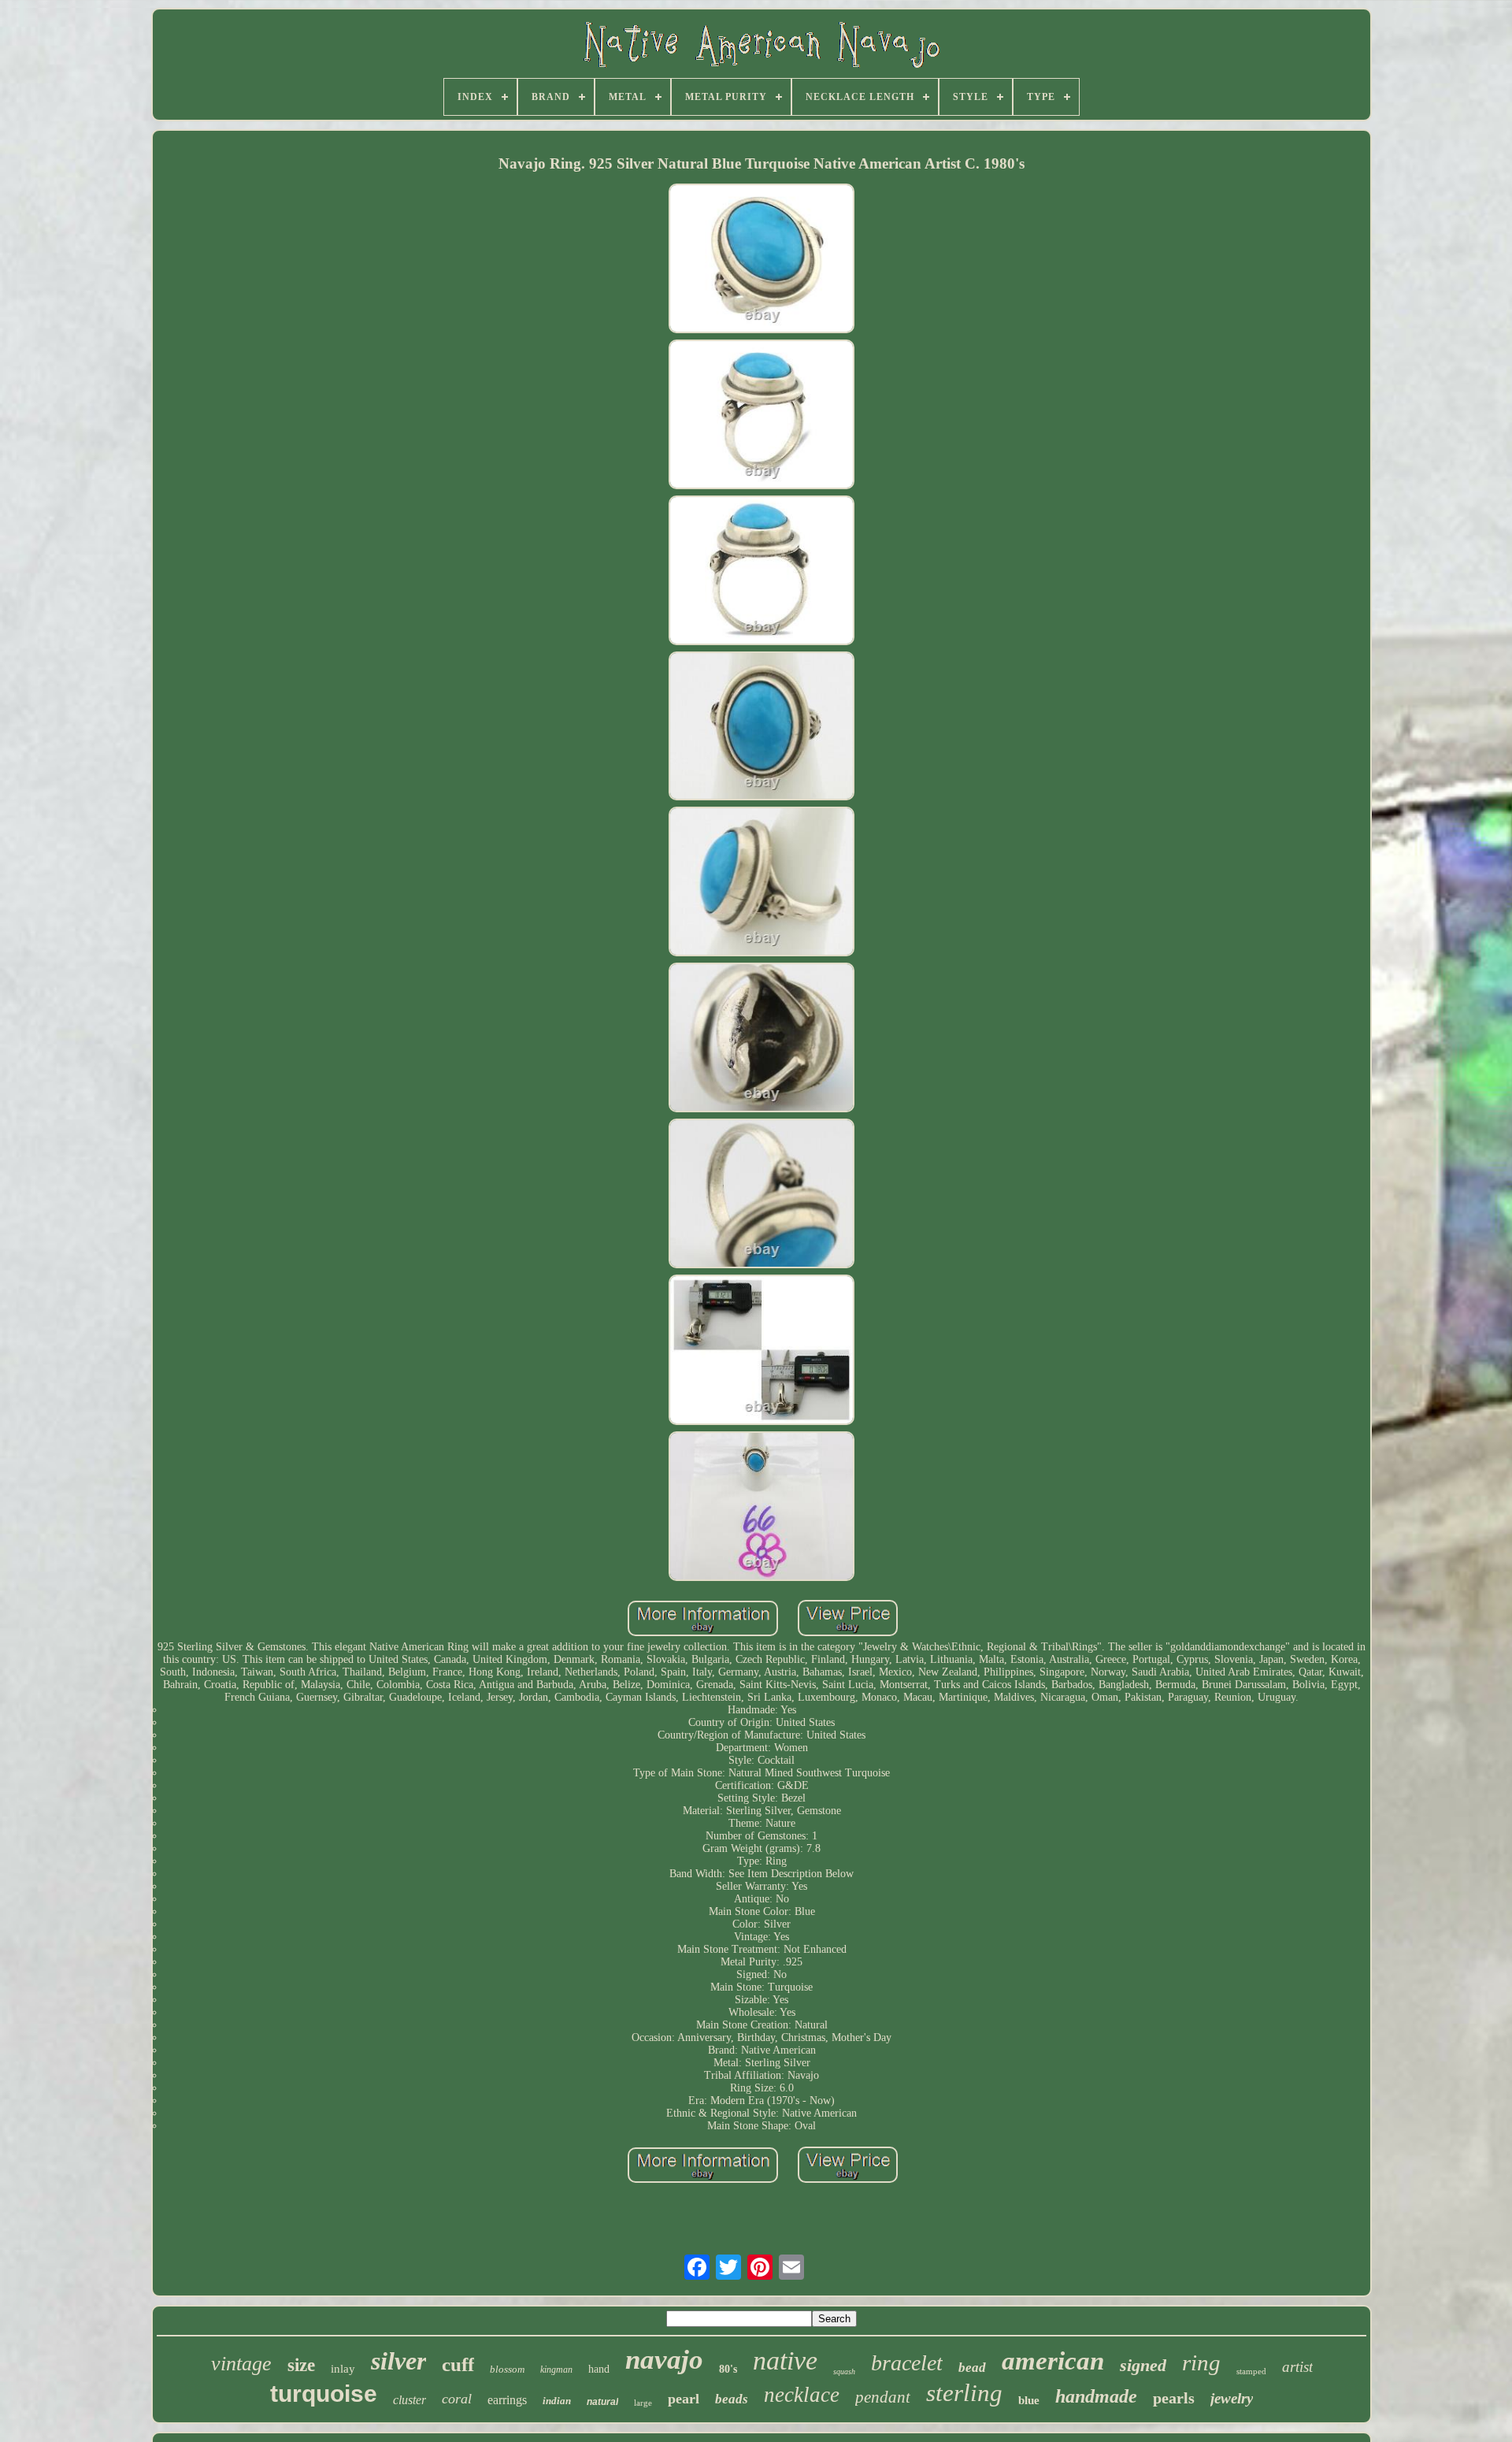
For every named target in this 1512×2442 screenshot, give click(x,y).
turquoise (324, 2394)
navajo (664, 2360)
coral (457, 2399)
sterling (964, 2393)
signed (1143, 2365)
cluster (409, 2400)
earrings (507, 2400)
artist (1297, 2367)
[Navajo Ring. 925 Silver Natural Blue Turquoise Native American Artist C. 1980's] (762, 260)
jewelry (1232, 2398)
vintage (241, 2364)
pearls (1174, 2398)
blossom (507, 2369)
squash (844, 2371)
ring (1201, 2362)
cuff (458, 2364)
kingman (556, 2370)
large (643, 2403)
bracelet (907, 2363)
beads (732, 2399)
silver (398, 2361)
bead (972, 2368)
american (1053, 2361)
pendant (883, 2397)
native (785, 2360)
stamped (1251, 2371)
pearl (684, 2399)
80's (728, 2369)
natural (602, 2402)
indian (557, 2401)
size (301, 2365)
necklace (802, 2395)
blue (1029, 2400)
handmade (1096, 2396)
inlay (343, 2369)
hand (599, 2369)
